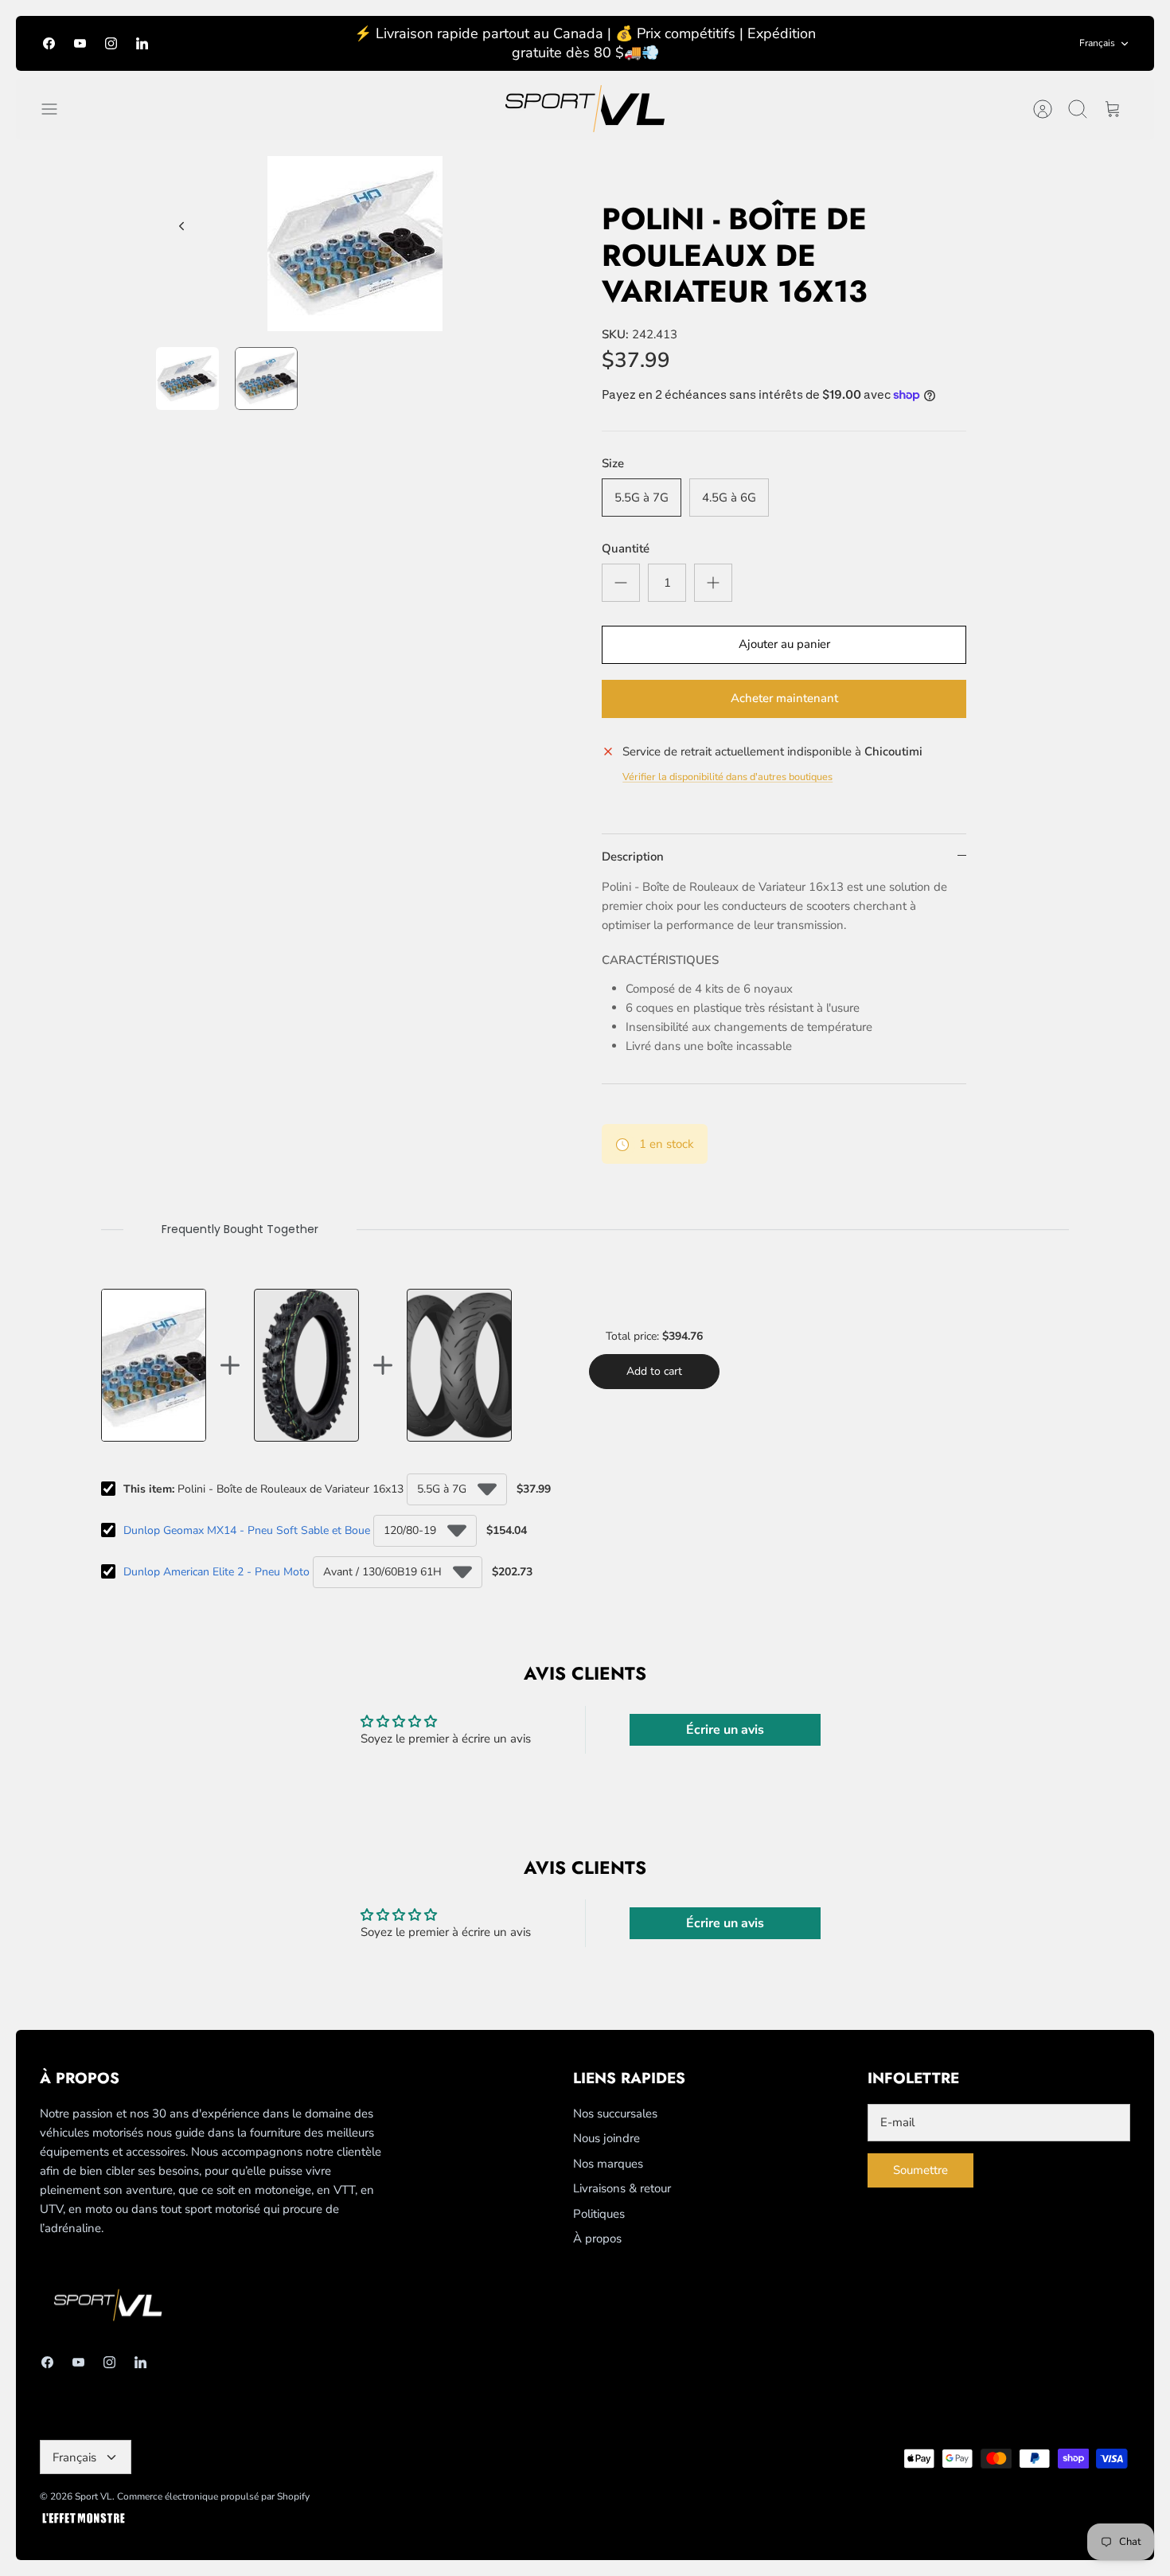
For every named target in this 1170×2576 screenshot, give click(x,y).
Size (613, 463)
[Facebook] (49, 43)
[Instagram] (111, 43)
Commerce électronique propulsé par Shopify (213, 2496)
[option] (355, 244)
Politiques (599, 2214)
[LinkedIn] (142, 43)
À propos (597, 2238)
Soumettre (920, 2170)
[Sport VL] (585, 109)
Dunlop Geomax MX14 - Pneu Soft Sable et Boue (247, 1530)
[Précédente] (181, 226)
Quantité (626, 548)
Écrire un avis (725, 1730)
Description (633, 857)
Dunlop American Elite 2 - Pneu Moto (216, 1572)
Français (1097, 43)
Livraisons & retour (622, 2188)
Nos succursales (615, 2113)
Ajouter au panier (784, 644)
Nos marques (608, 2164)
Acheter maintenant (784, 698)
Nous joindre (606, 2138)
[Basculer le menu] (57, 109)
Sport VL (94, 2496)
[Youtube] (80, 43)
